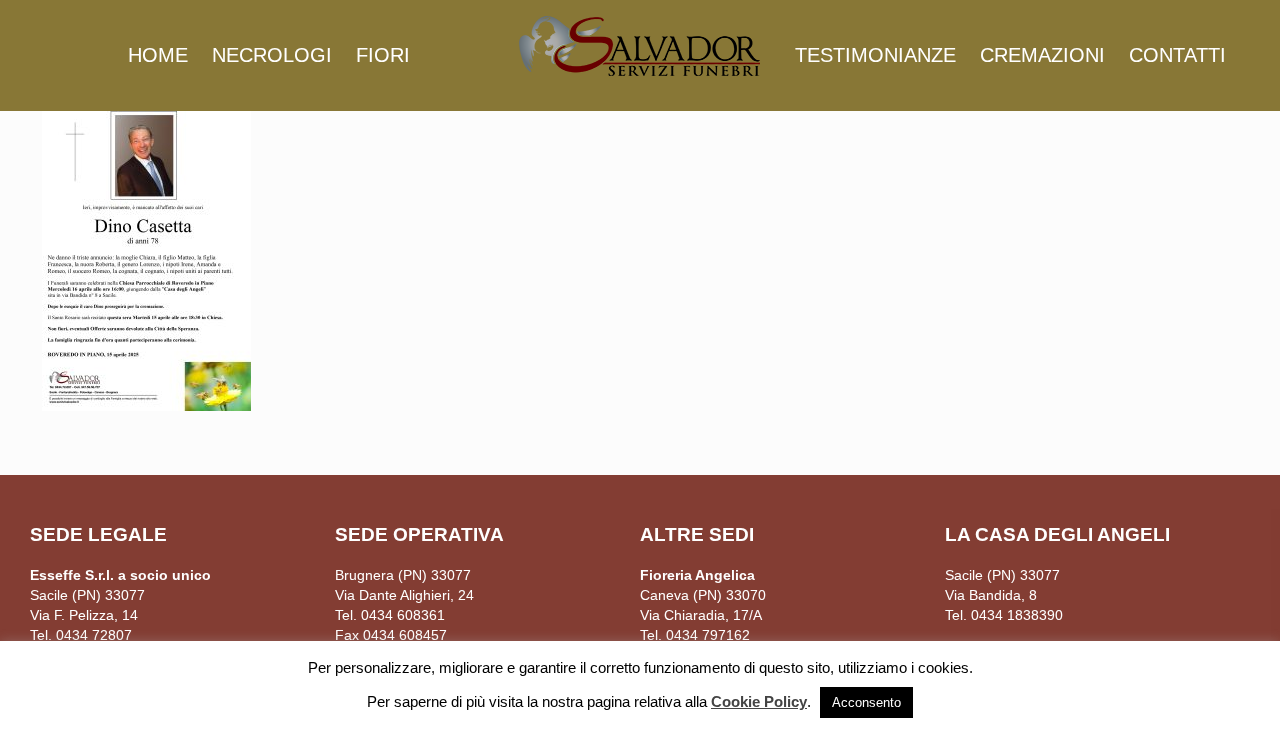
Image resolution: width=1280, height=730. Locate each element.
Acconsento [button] (866, 702)
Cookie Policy (759, 701)
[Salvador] (639, 45)
